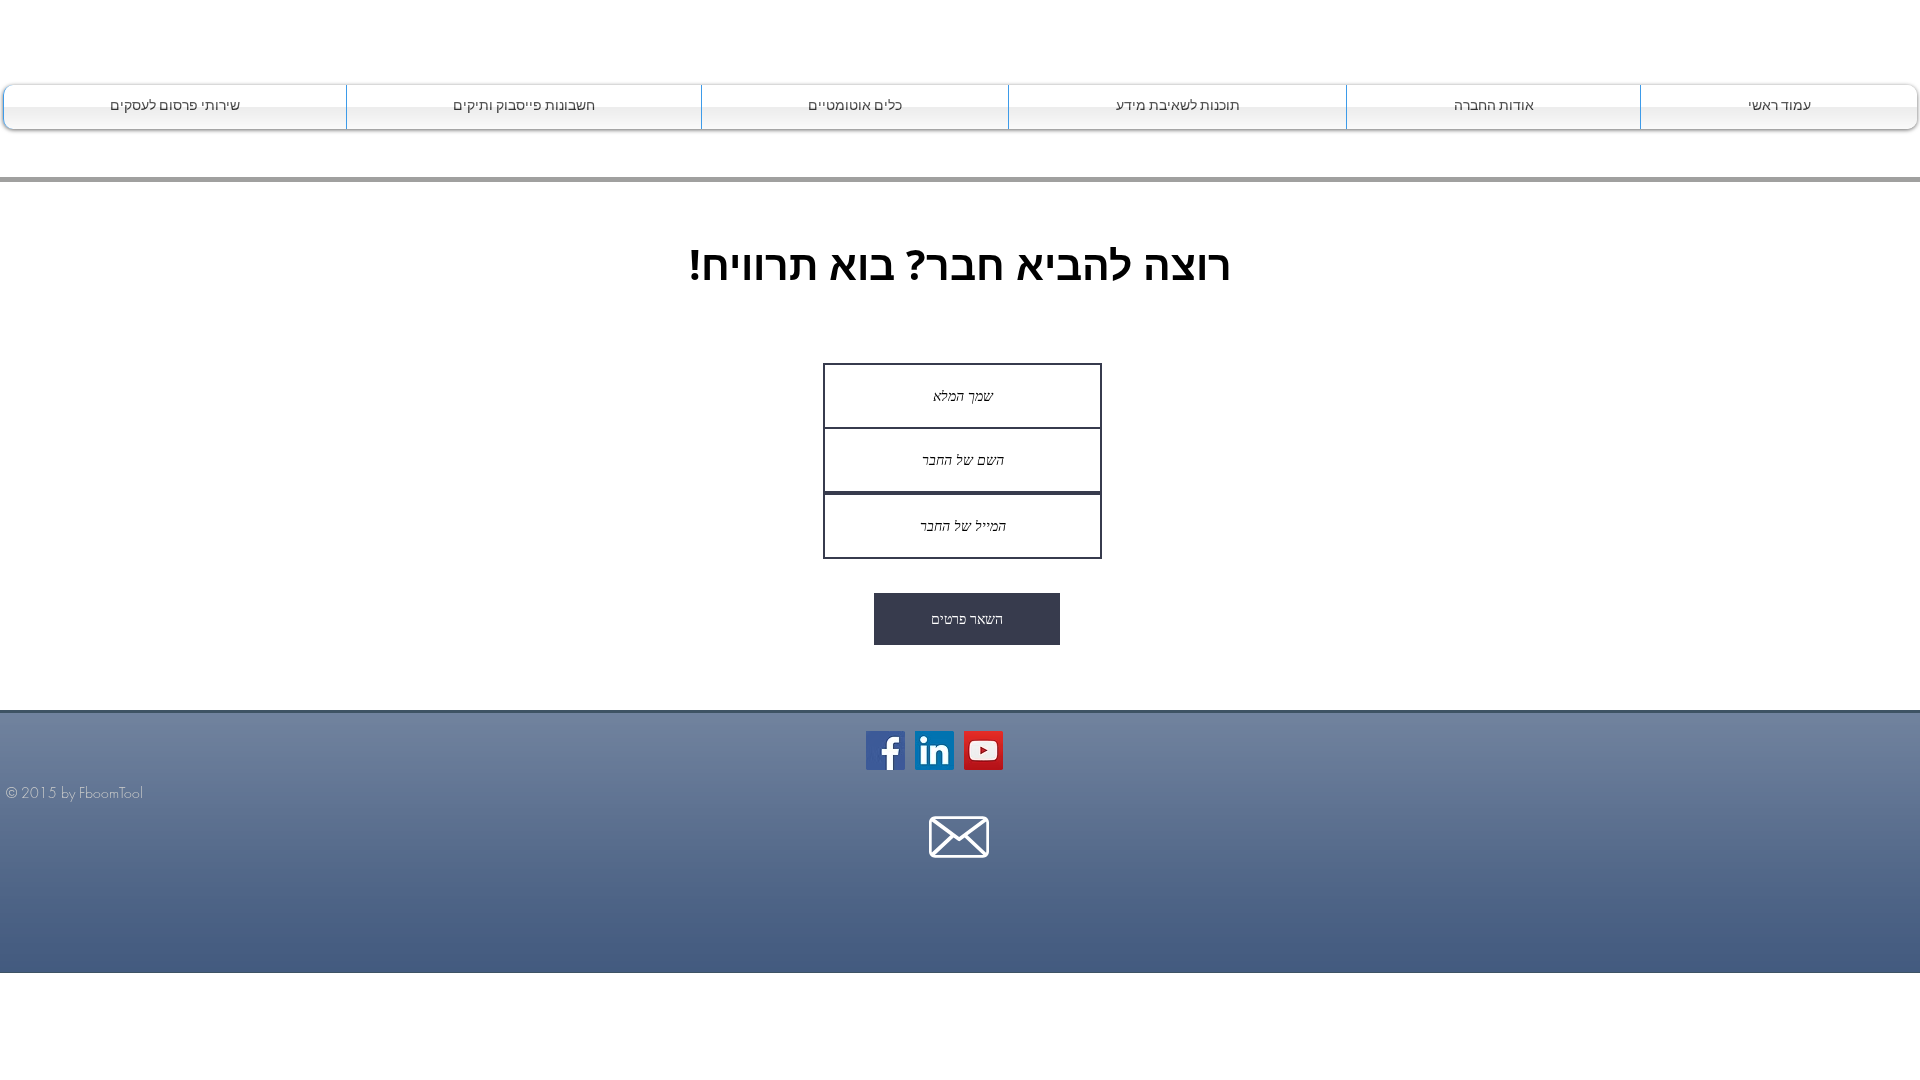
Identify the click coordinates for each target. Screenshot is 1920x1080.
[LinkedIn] (934, 750)
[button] (1177, 107)
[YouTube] (983, 750)
